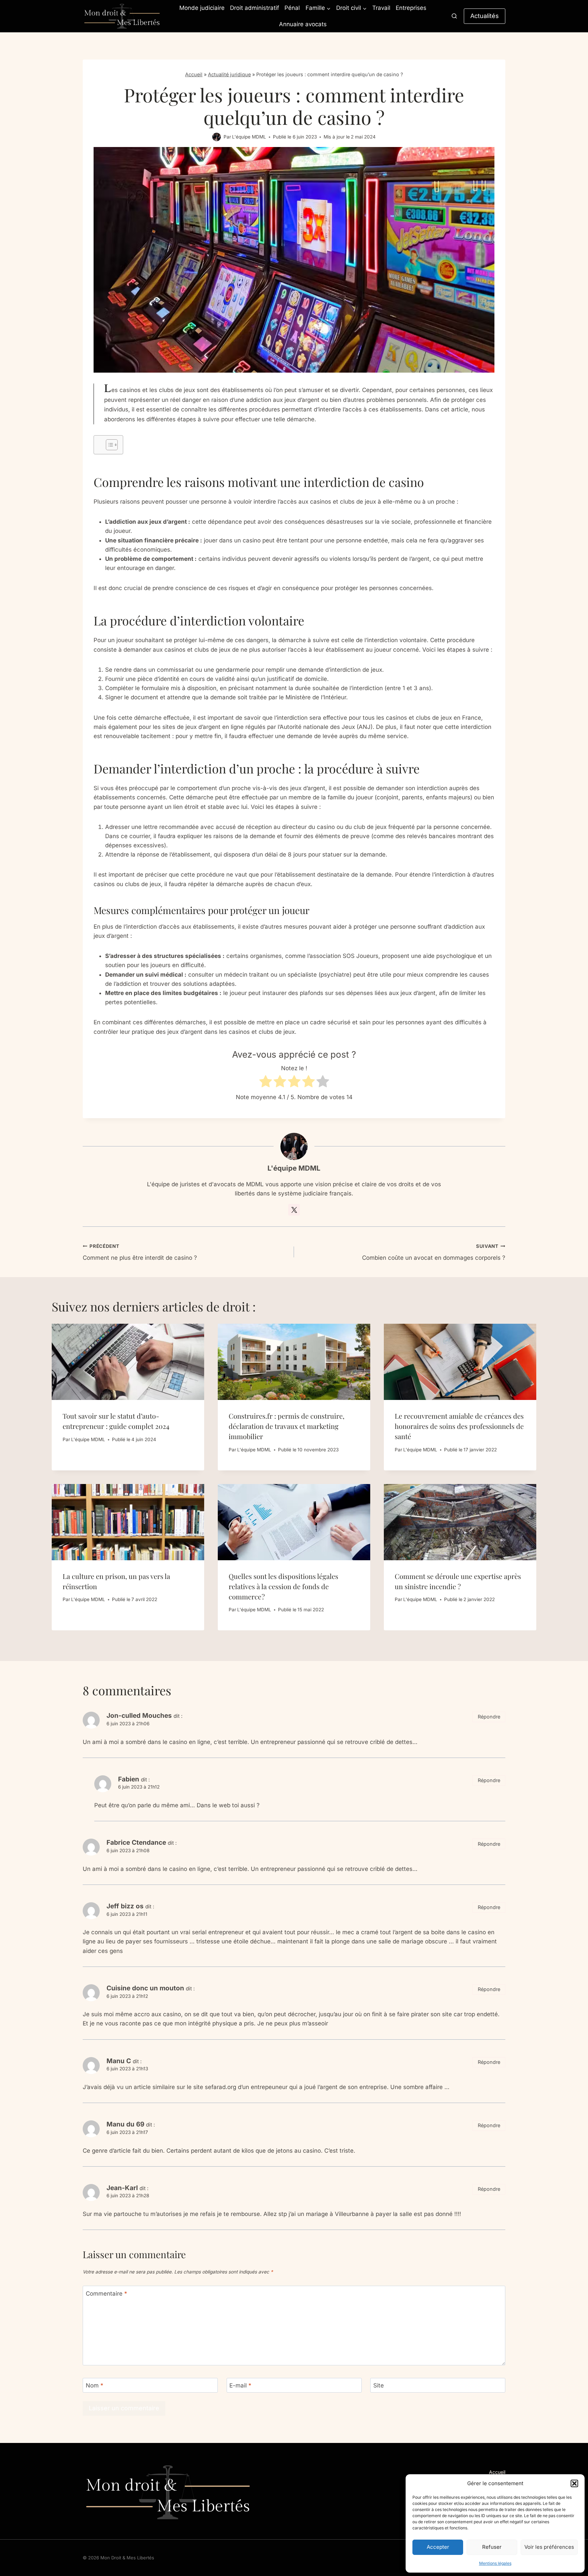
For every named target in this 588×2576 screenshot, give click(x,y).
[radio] (266, 1083)
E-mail (240, 2385)
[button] (574, 2483)
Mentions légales (495, 2563)
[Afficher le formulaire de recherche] (454, 16)
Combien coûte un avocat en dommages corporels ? (434, 1252)
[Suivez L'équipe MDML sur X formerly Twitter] (294, 1210)
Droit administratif (255, 8)
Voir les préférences (549, 2547)
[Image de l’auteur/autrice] (217, 137)
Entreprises (411, 8)
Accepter (438, 2547)
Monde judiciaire (202, 8)
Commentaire (107, 2294)
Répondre (489, 1717)
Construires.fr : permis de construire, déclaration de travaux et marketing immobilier (287, 1426)
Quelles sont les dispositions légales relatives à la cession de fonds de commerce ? (283, 1586)
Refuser (492, 2547)
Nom (95, 2385)
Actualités (485, 16)
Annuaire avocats (303, 24)
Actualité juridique (229, 74)
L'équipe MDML (249, 137)
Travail (381, 8)
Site (379, 2385)
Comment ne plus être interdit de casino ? (140, 1252)
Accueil (194, 74)
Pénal (292, 8)
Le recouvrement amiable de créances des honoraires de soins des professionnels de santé (459, 1426)
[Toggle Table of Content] (108, 445)
